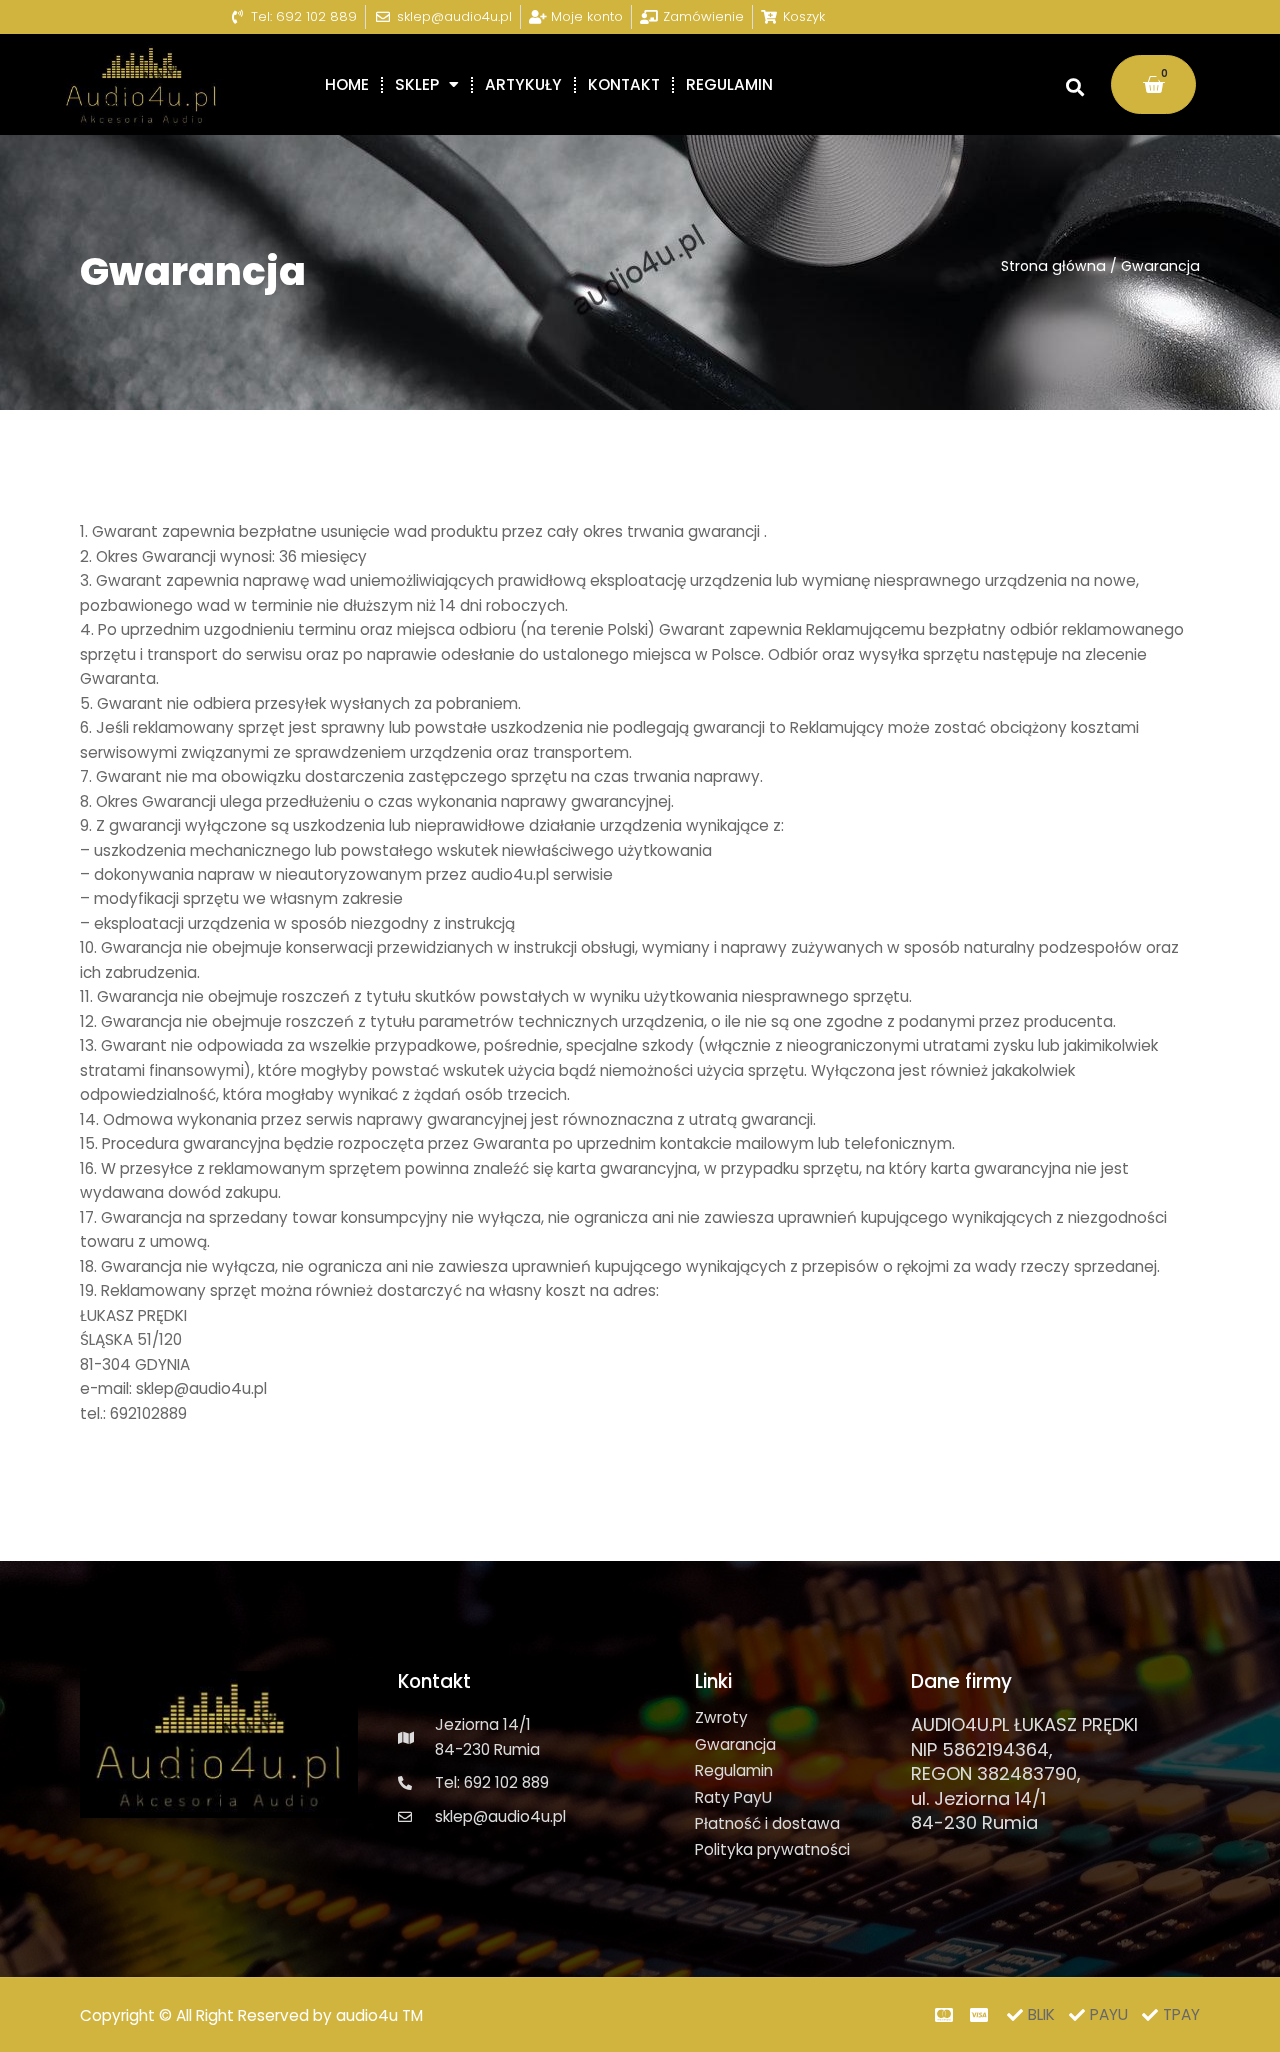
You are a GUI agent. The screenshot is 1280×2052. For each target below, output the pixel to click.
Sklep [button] (417, 84)
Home (347, 84)
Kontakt (624, 84)
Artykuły (523, 84)
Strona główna (1053, 266)
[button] (1074, 86)
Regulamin (729, 84)
